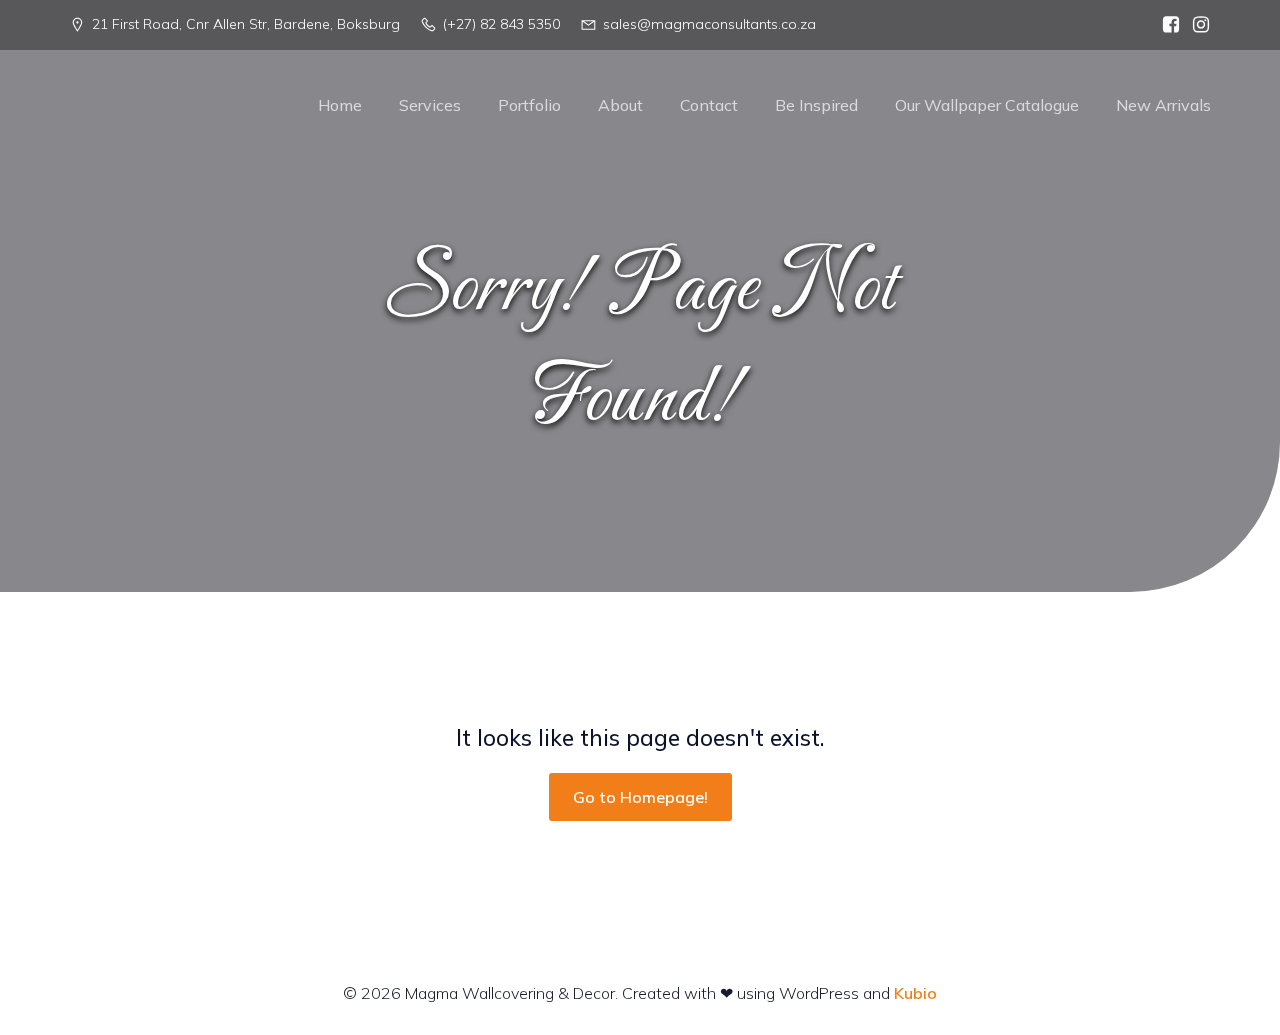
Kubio (915, 993)
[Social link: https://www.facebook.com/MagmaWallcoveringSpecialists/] (1166, 25)
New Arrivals (1163, 105)
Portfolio (529, 105)
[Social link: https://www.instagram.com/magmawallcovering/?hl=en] (1196, 25)
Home (340, 105)
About (620, 105)
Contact (709, 105)
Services (430, 105)
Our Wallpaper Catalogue (987, 105)
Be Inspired (816, 105)
